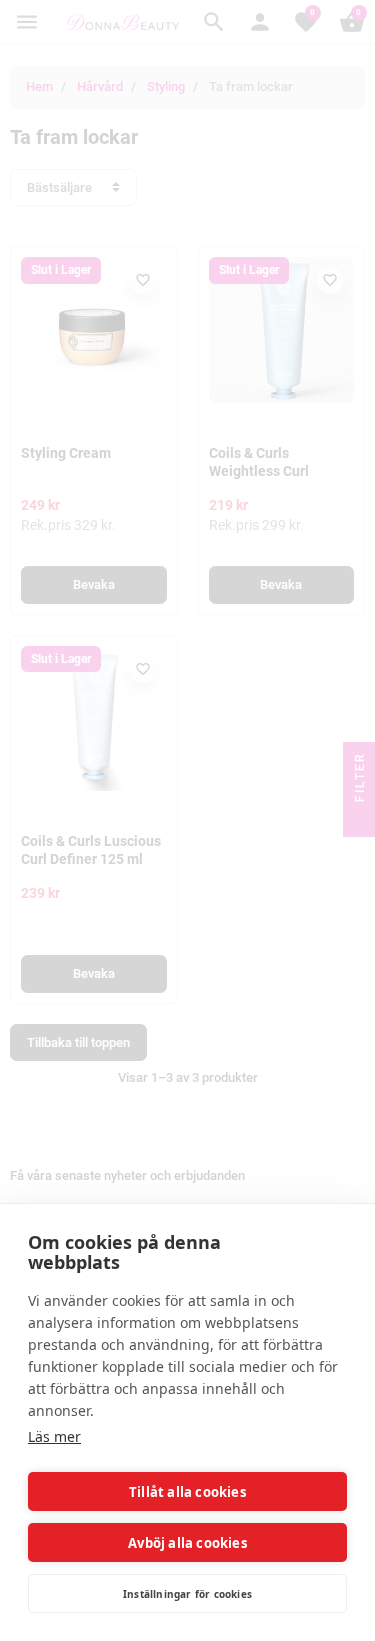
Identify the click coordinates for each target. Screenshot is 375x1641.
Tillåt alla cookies (187, 1492)
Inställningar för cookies (187, 1594)
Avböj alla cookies (187, 1543)
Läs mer (54, 1436)
